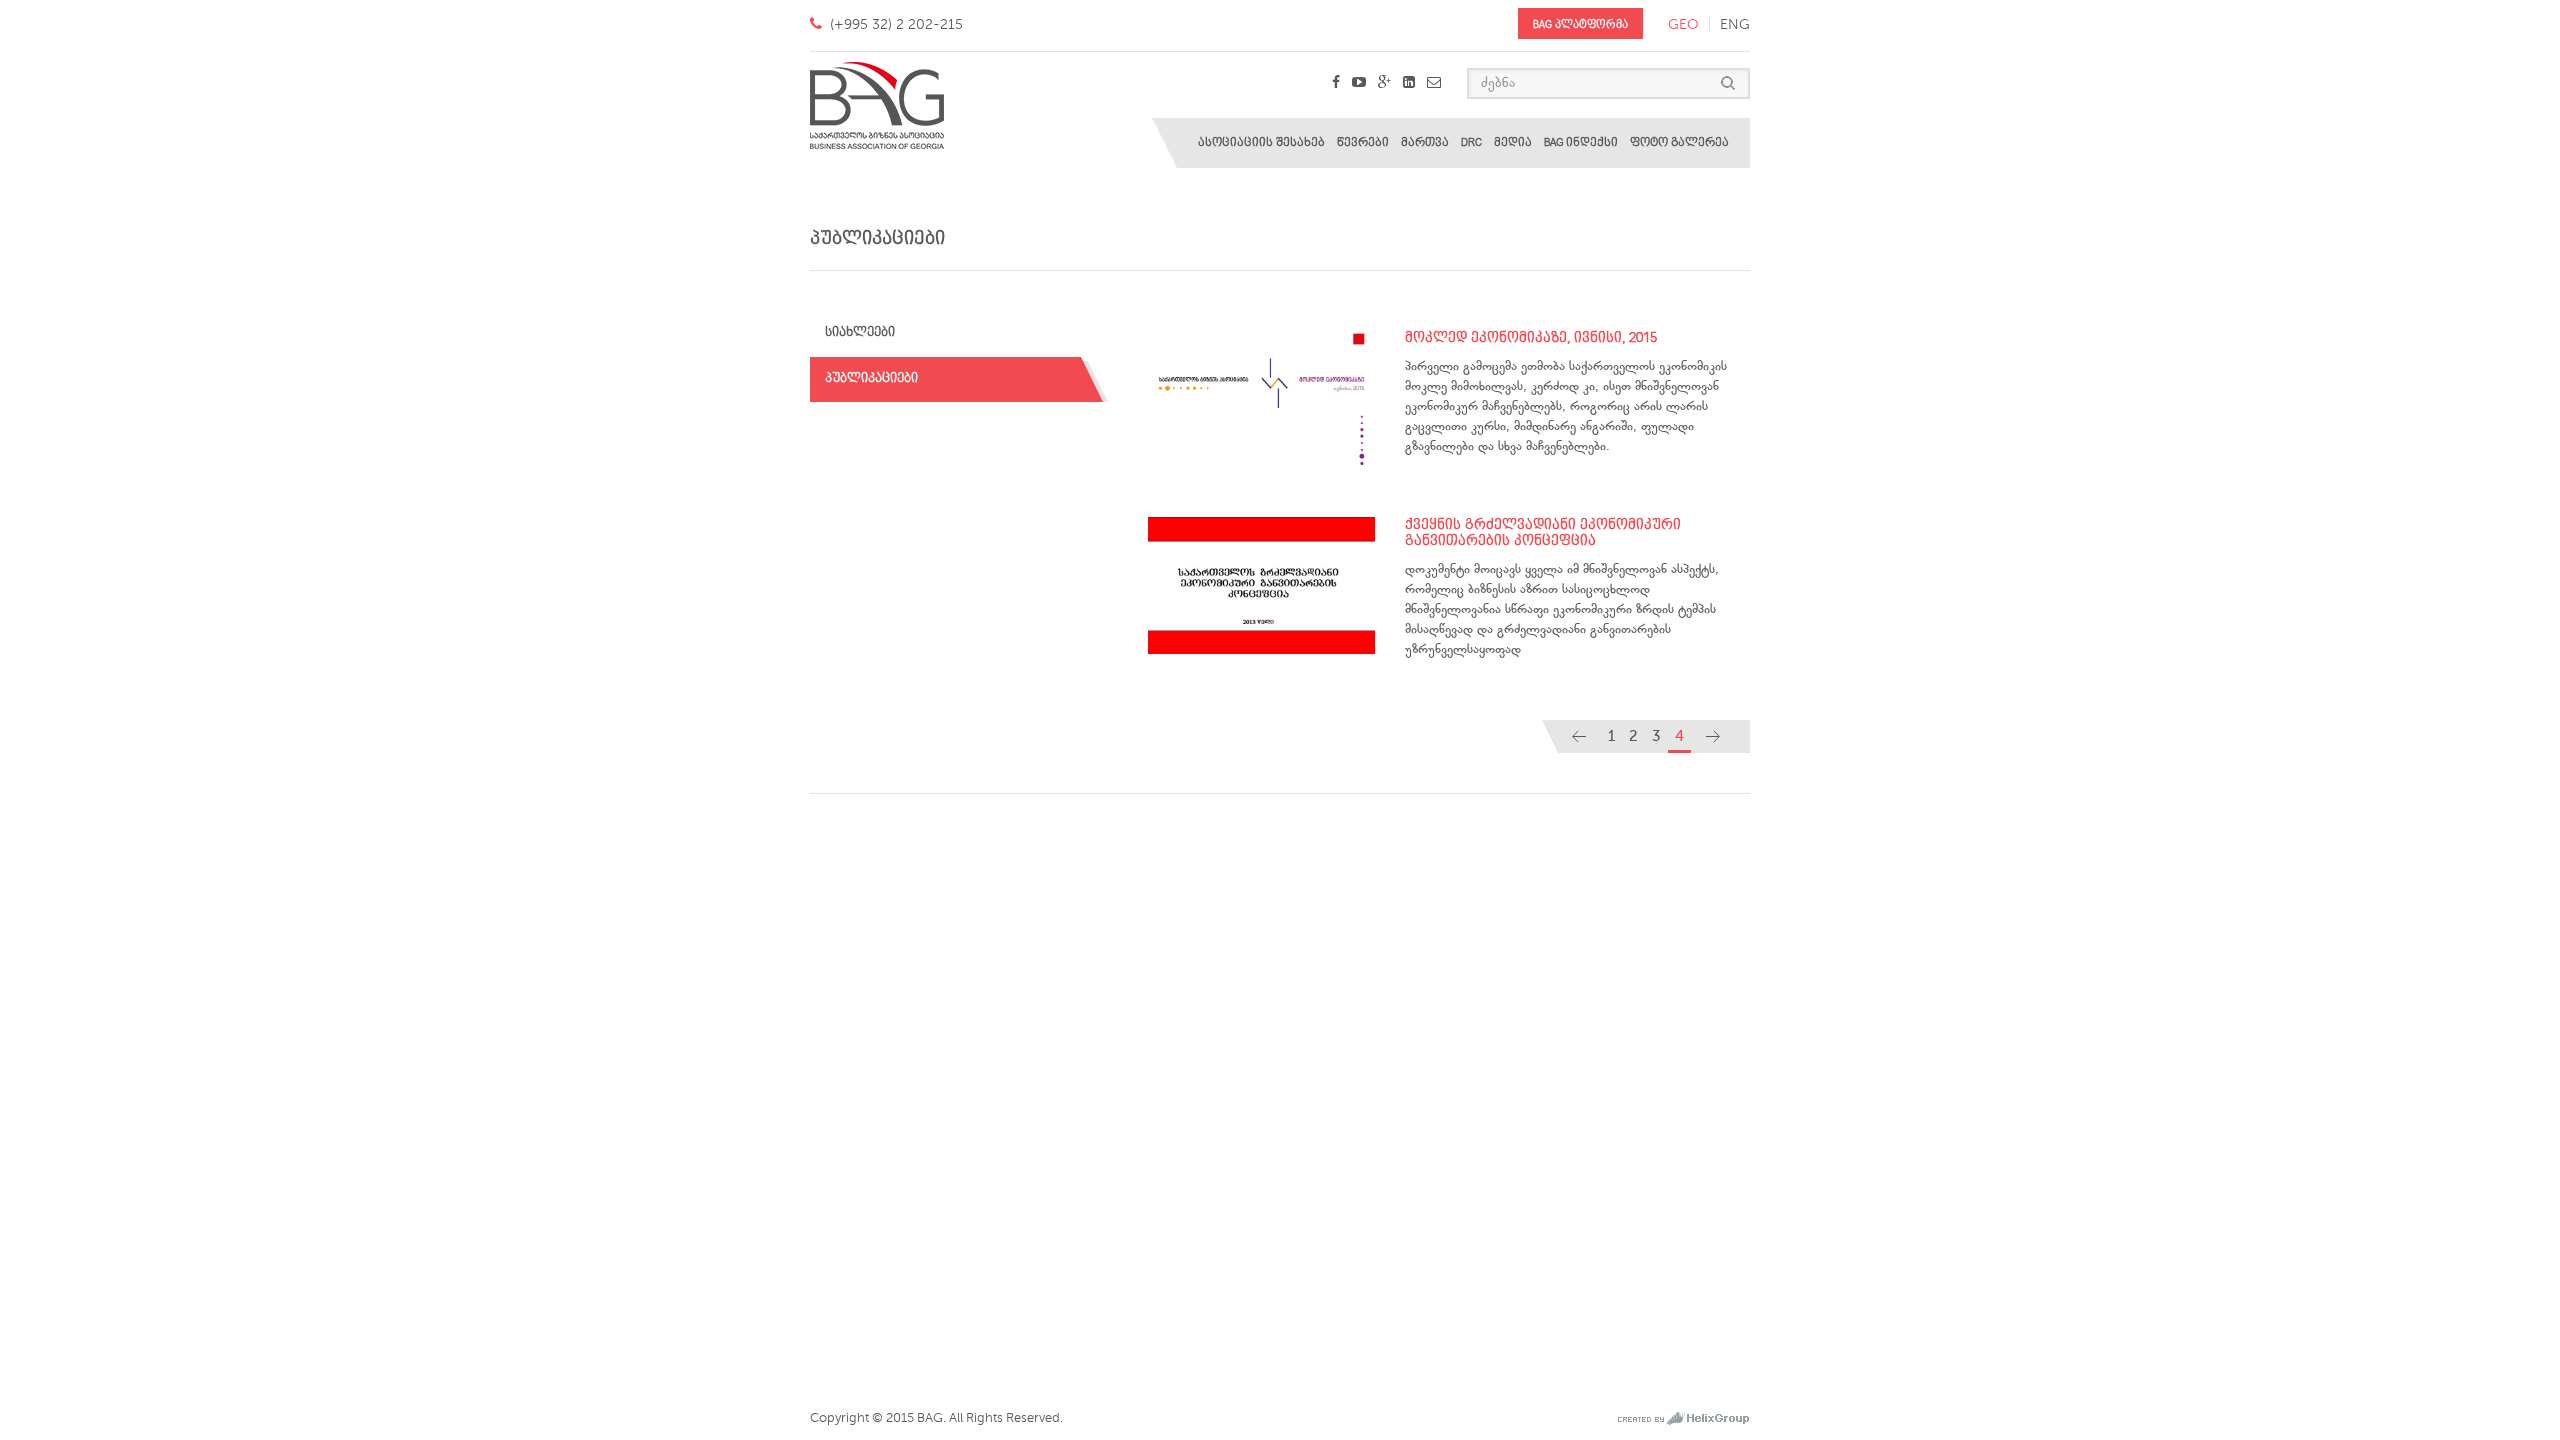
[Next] (1713, 736)
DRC (1471, 142)
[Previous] (1579, 736)
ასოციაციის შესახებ (1261, 142)
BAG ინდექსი (1581, 142)
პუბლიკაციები (871, 378)
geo (1683, 24)
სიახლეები (860, 332)
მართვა (1425, 142)
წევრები (1363, 142)
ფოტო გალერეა (1679, 142)
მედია (1513, 142)
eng (1735, 24)
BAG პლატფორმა (1580, 24)
